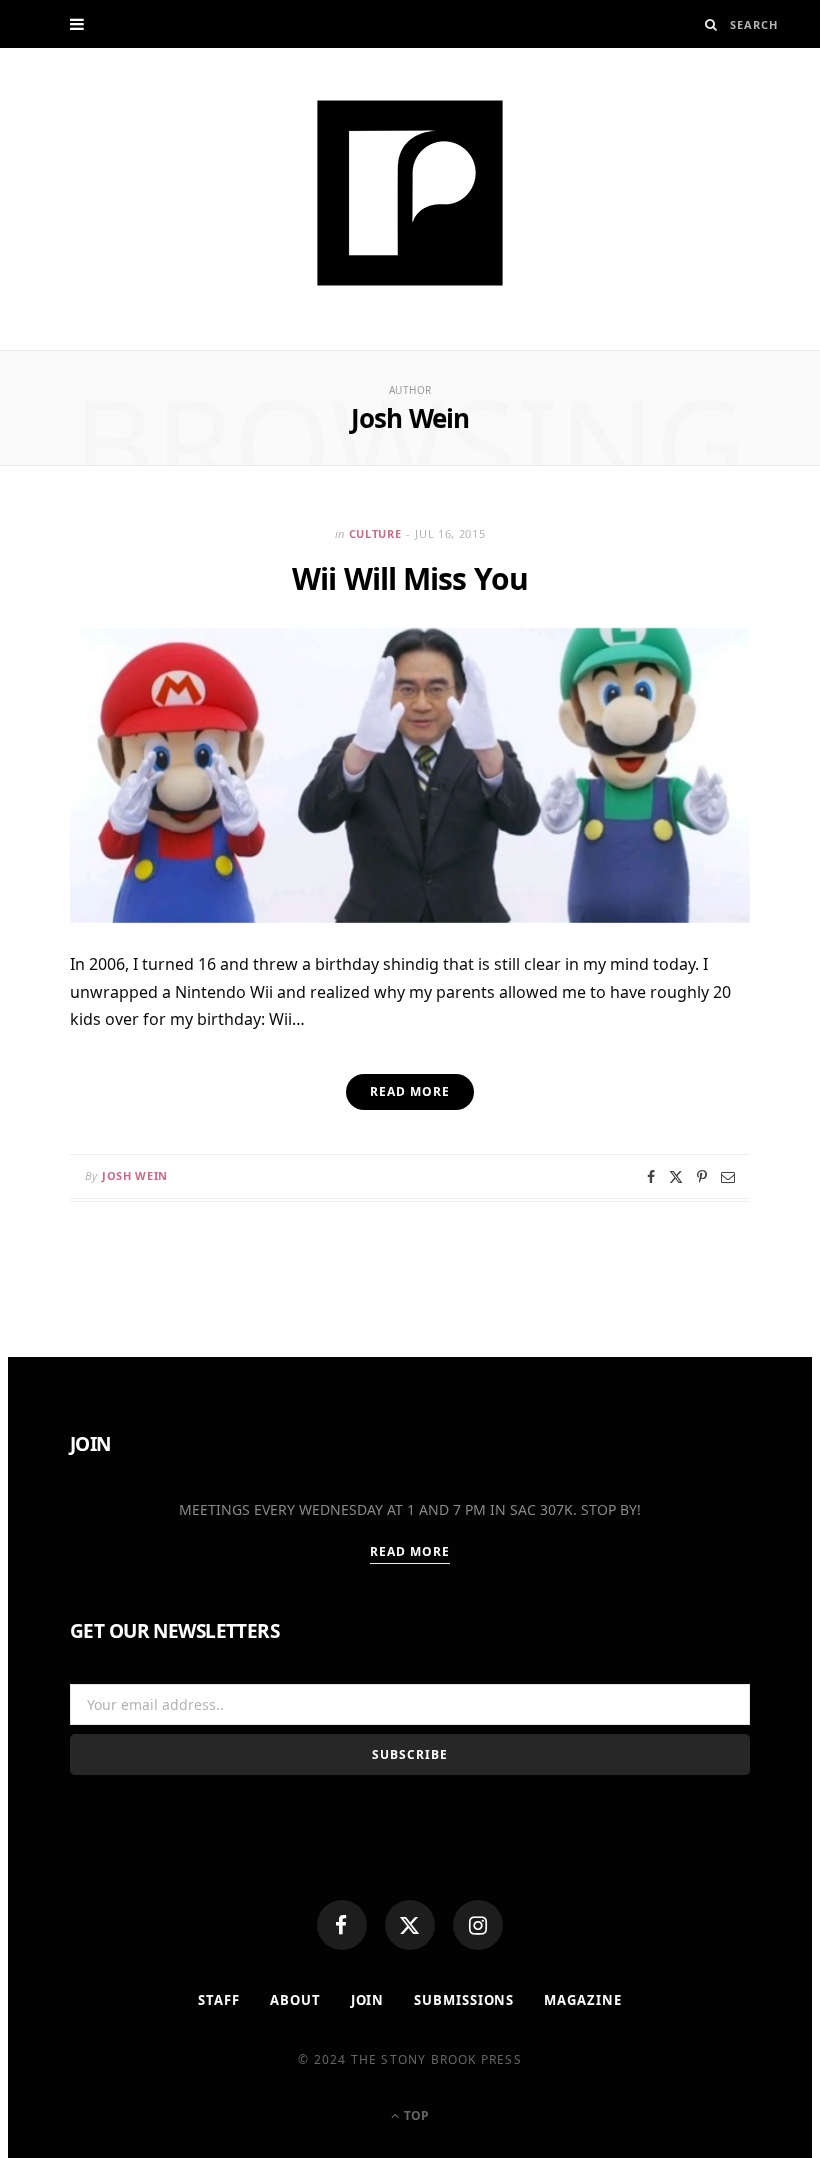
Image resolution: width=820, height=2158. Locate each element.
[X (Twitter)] (410, 1925)
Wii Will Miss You (410, 578)
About (295, 2000)
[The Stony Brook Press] (410, 193)
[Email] (728, 1177)
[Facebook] (342, 1925)
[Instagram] (478, 1925)
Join (368, 2000)
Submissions (464, 2000)
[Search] (711, 24)
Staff (219, 2000)
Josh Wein (135, 1175)
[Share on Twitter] (676, 1177)
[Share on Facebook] (651, 1177)
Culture (375, 533)
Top (415, 2115)
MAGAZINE (582, 2000)
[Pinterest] (702, 1177)
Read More (410, 1551)
